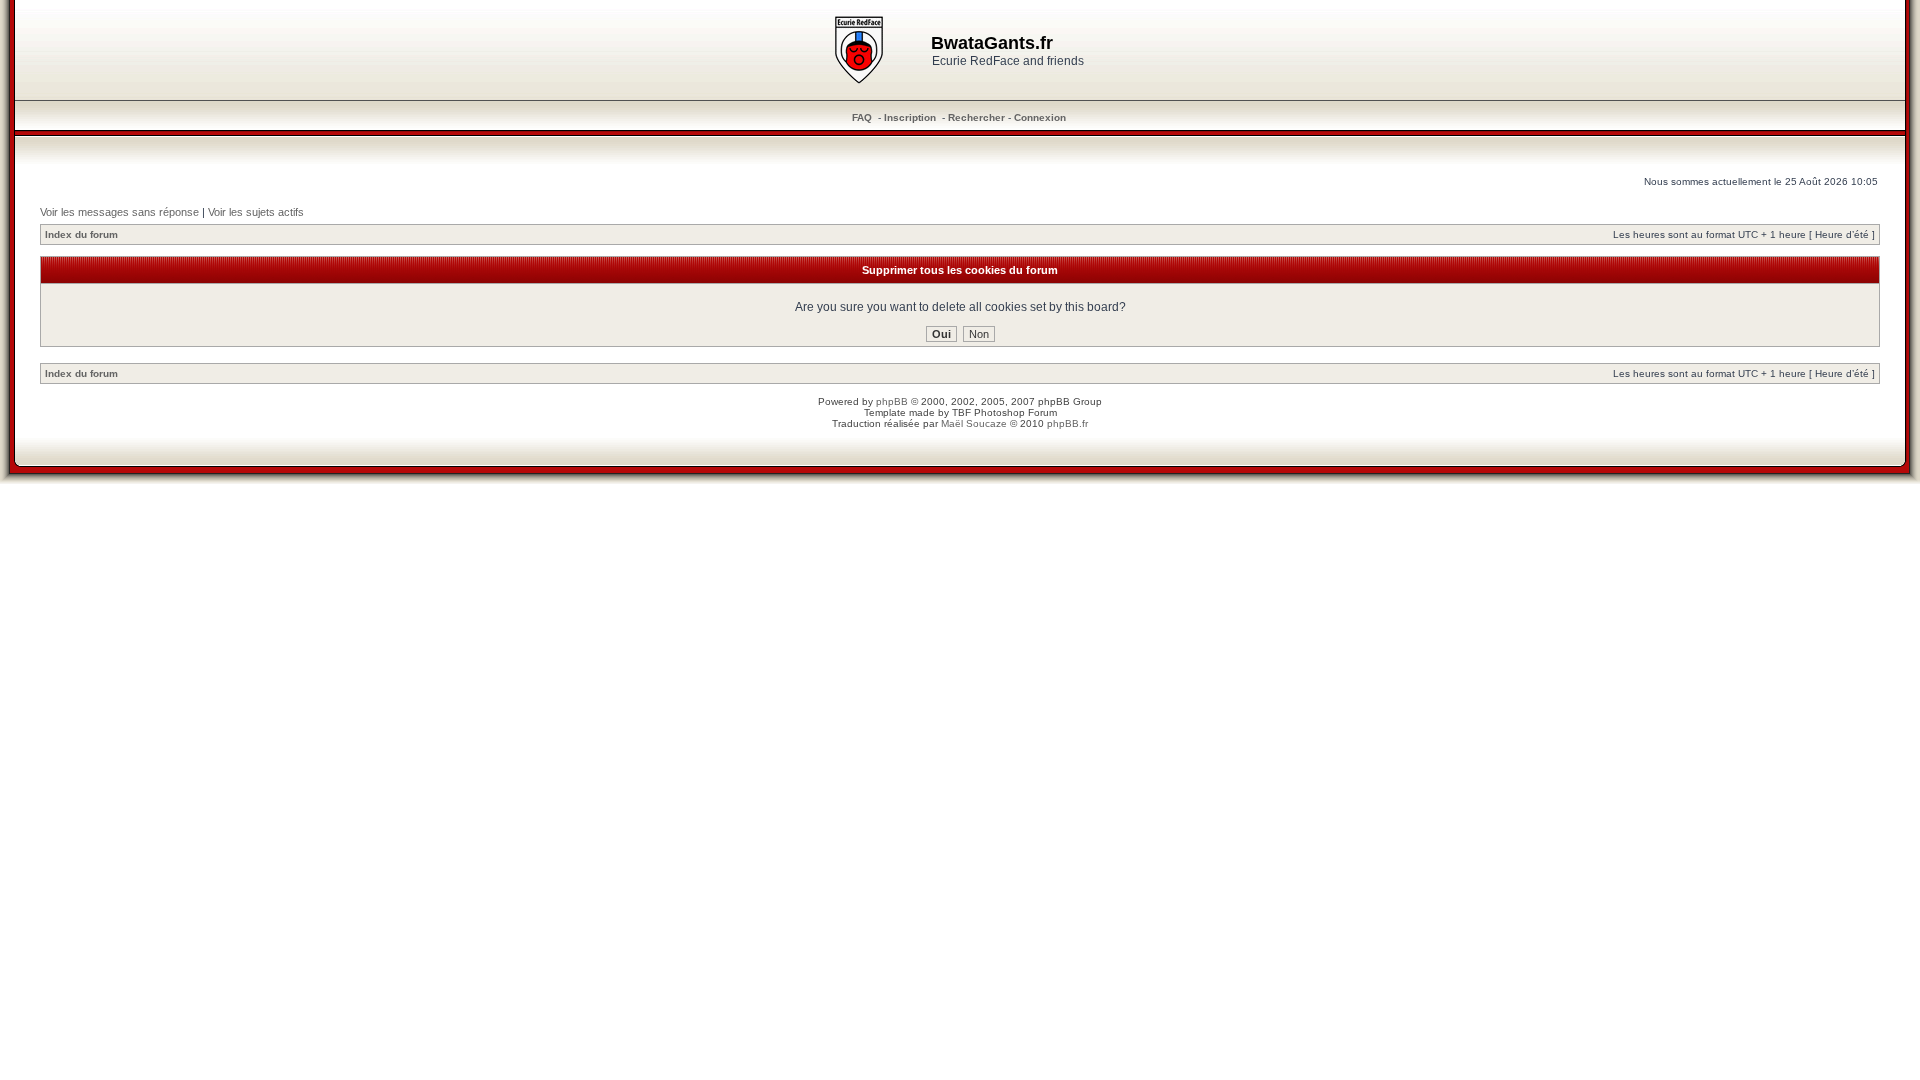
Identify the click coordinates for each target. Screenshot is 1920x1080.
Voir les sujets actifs (256, 212)
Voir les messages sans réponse (119, 212)
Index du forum (81, 234)
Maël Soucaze (974, 423)
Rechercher (976, 117)
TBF (961, 412)
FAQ (862, 117)
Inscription (910, 117)
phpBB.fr (1067, 423)
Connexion (1040, 117)
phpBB (892, 401)
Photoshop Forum (1015, 412)
